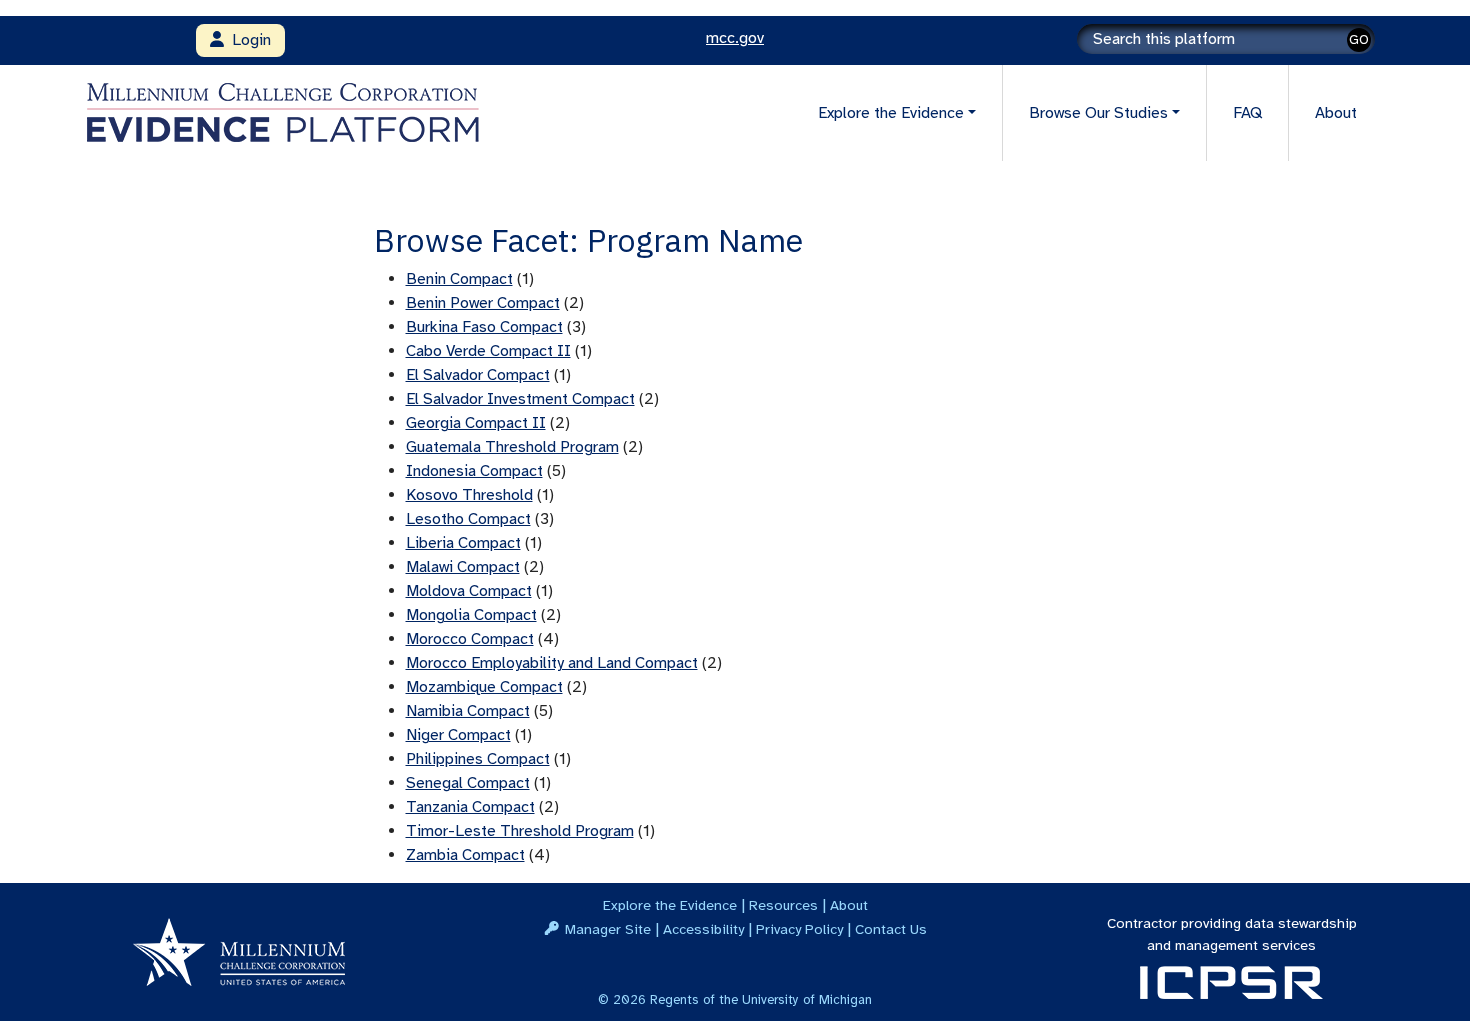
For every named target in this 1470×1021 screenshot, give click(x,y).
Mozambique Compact (484, 687)
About (1336, 113)
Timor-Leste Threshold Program (520, 831)
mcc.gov (735, 38)
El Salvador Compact (478, 375)
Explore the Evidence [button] (891, 113)
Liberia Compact (463, 543)
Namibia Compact (468, 711)
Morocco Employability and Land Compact (552, 663)
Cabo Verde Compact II (488, 351)
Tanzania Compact (470, 807)
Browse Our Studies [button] (1098, 113)
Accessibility (703, 929)
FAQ (1247, 113)
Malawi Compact (463, 567)
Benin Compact (459, 279)
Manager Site (608, 929)
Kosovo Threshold (469, 495)
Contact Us (891, 929)
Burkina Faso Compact (484, 327)
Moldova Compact (469, 591)
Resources (783, 905)
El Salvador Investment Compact (520, 399)
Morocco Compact (470, 639)
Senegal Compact (468, 783)
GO (1359, 39)
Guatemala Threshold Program (512, 447)
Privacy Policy (799, 929)
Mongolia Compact (471, 615)
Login (247, 40)
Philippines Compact (478, 759)
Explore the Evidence (670, 905)
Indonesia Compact (474, 471)
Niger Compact (458, 735)
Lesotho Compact (468, 519)
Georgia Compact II (476, 423)
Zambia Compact (465, 855)
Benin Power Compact (483, 303)
